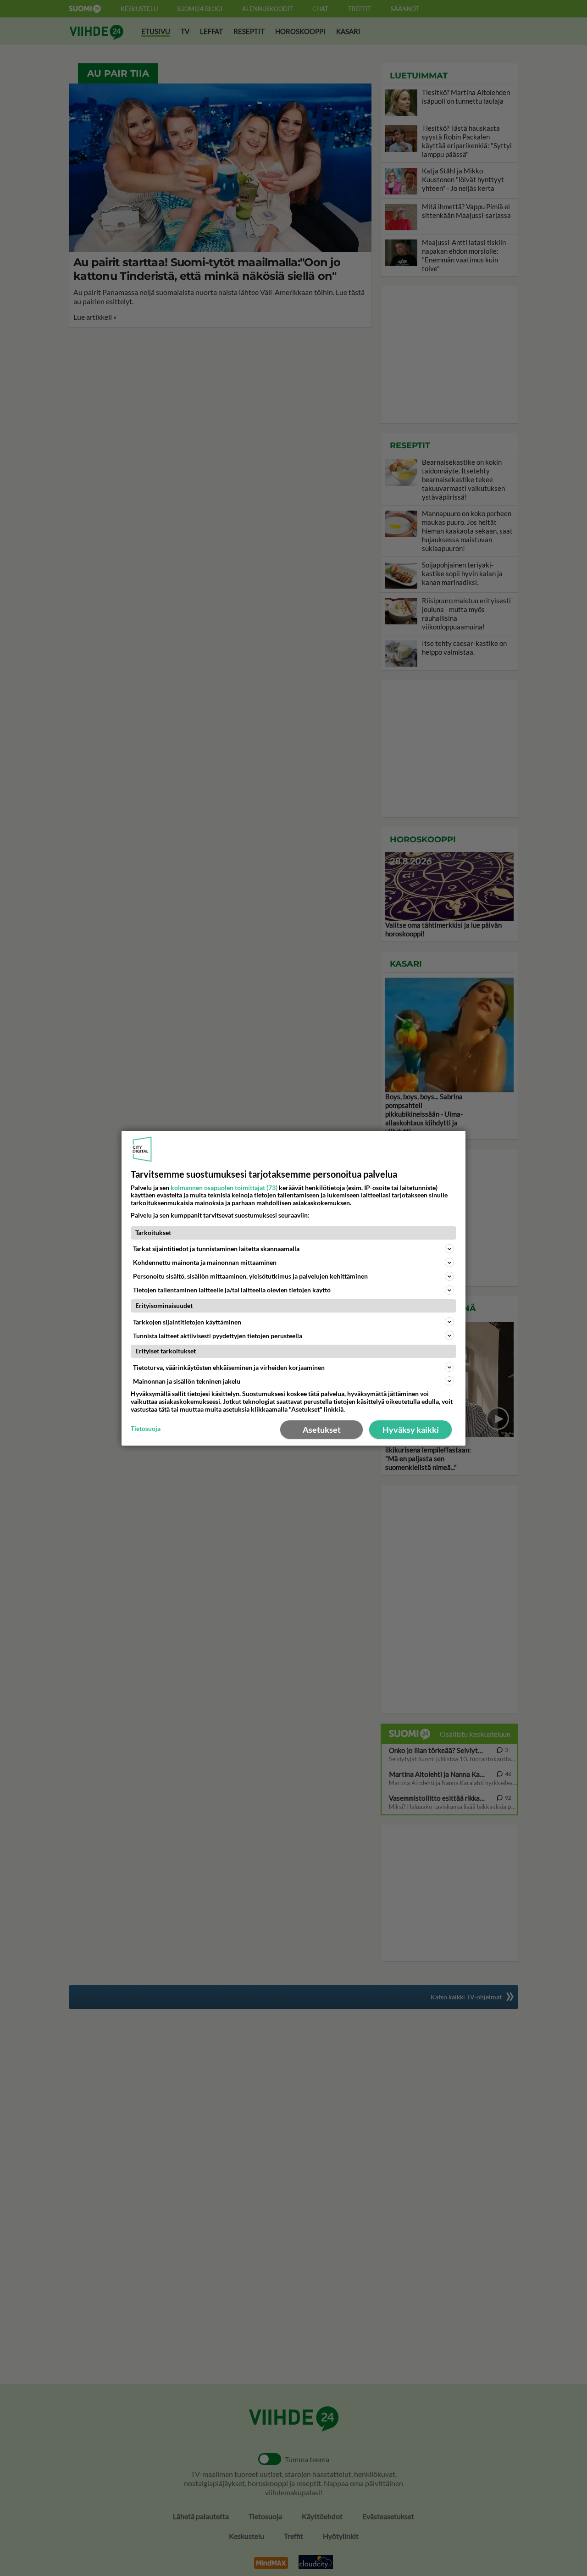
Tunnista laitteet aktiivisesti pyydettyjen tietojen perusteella (218, 1335)
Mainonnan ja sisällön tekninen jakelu (187, 1381)
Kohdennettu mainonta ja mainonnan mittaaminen (205, 1262)
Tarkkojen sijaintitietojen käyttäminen (187, 1321)
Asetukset (322, 1430)
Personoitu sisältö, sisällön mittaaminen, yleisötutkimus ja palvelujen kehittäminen (250, 1276)
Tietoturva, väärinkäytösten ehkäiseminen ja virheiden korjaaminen (229, 1367)
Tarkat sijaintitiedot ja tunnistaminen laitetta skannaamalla (216, 1249)
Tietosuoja (146, 1429)
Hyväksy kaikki (411, 1430)
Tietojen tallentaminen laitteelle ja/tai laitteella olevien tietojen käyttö (232, 1290)
